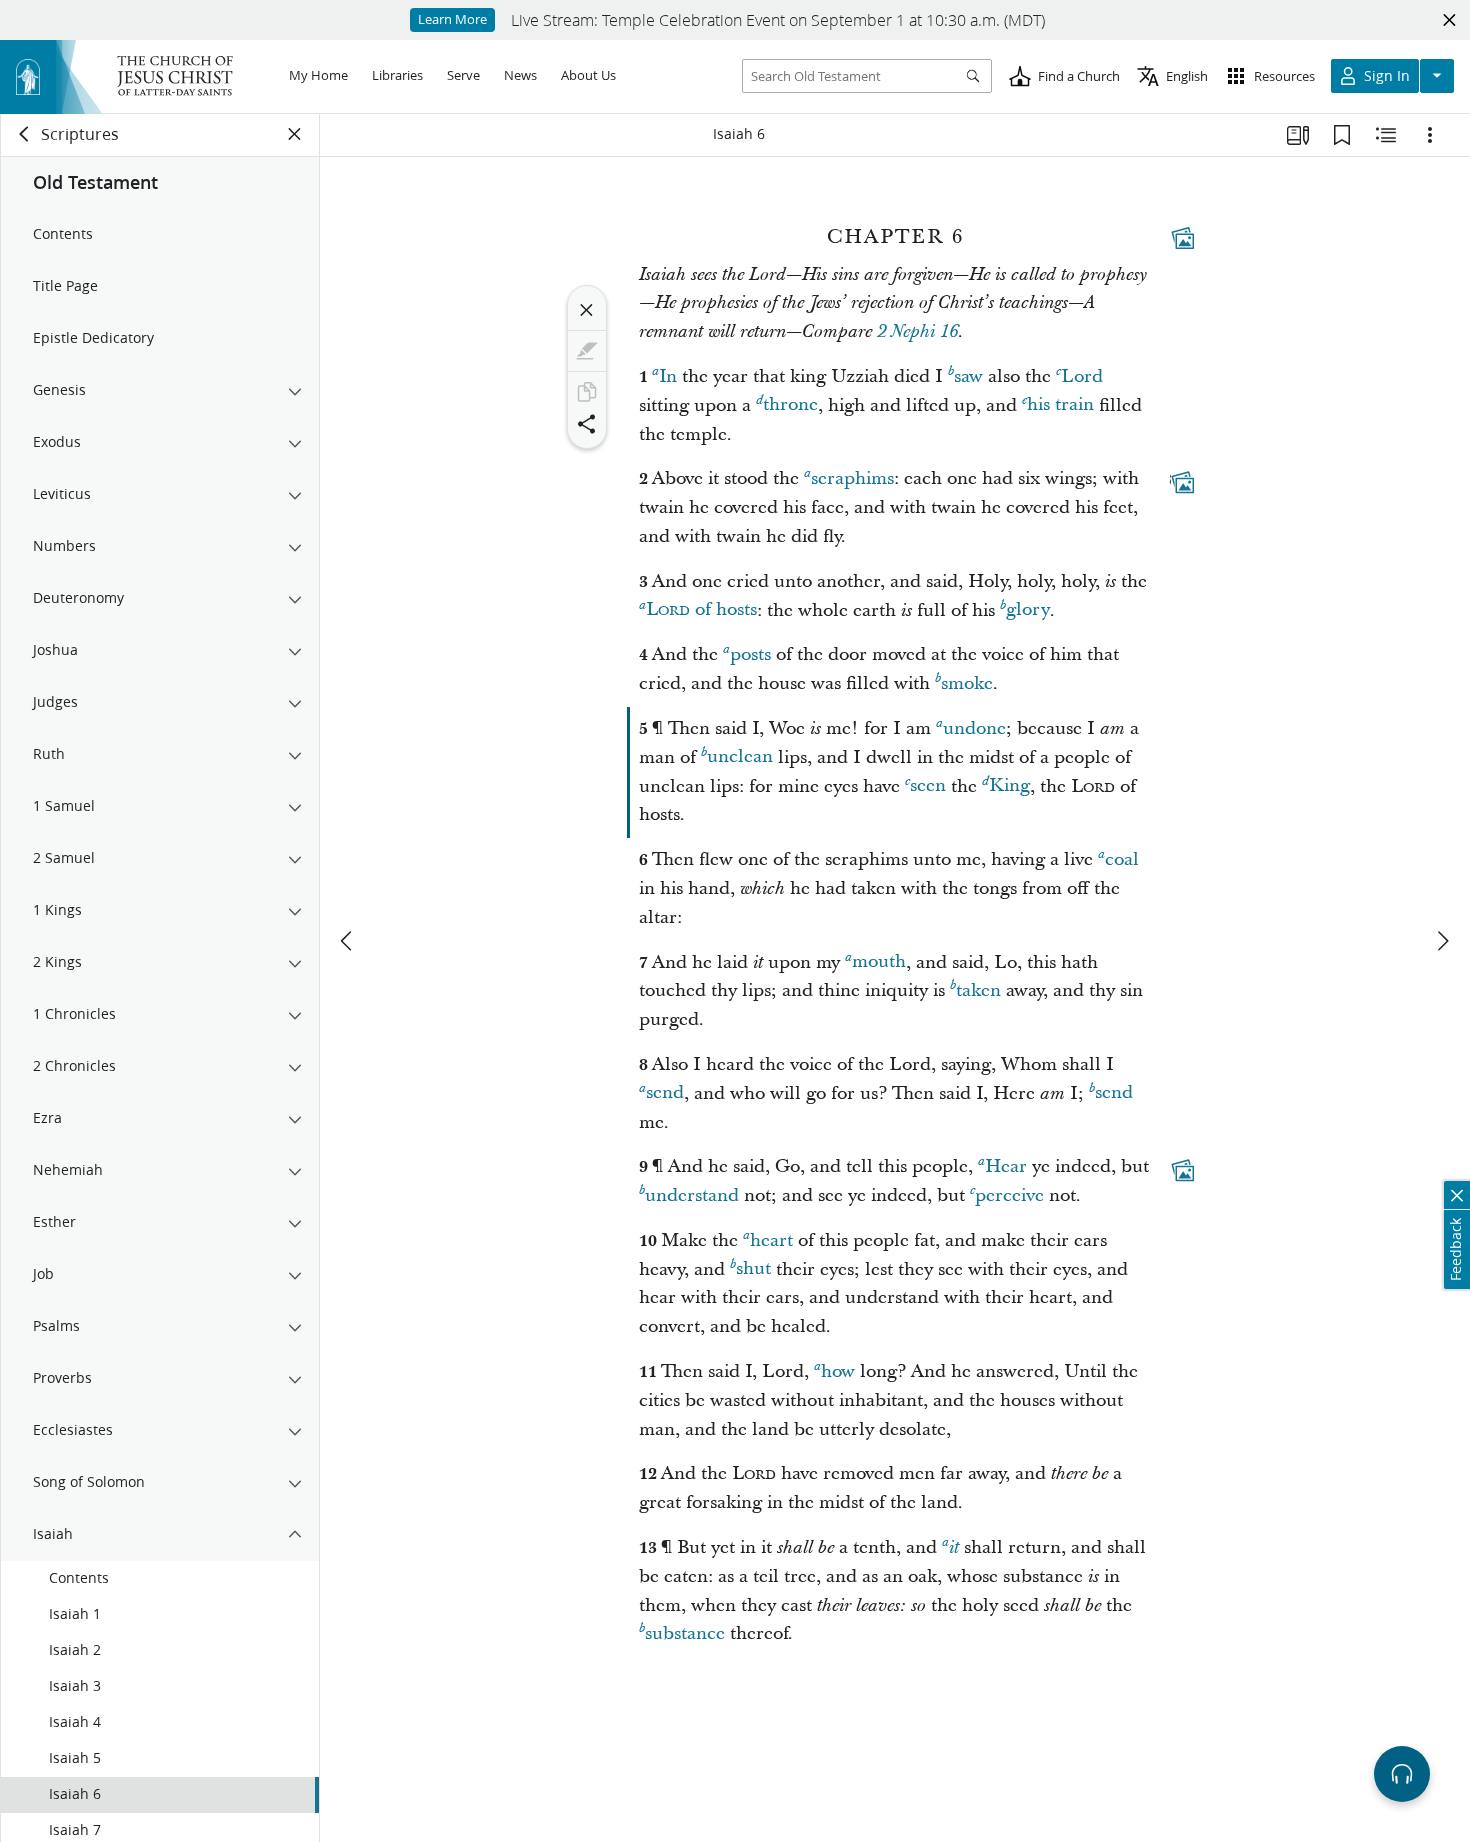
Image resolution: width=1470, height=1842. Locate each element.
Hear (1006, 1166)
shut (753, 1269)
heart (771, 1240)
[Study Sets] (1298, 135)
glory (1028, 610)
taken (978, 990)
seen (928, 786)
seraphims (852, 478)
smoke (967, 683)
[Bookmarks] (1342, 135)
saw (968, 376)
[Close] (587, 310)
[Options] (1430, 135)
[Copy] (587, 392)
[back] (25, 134)
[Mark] (587, 351)
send (665, 1093)
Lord (1082, 376)
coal (1122, 859)
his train (1060, 405)
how (838, 1371)
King (1009, 786)
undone (974, 728)
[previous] (348, 941)
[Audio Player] (1402, 1774)
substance (685, 1633)
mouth (879, 962)
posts (750, 654)
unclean (740, 757)
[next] (1442, 941)
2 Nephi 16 (917, 332)
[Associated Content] (1183, 238)
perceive (1009, 1195)
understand (692, 1195)
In (668, 376)
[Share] (587, 424)
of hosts (701, 610)
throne (790, 405)
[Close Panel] (295, 134)
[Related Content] (1386, 135)
